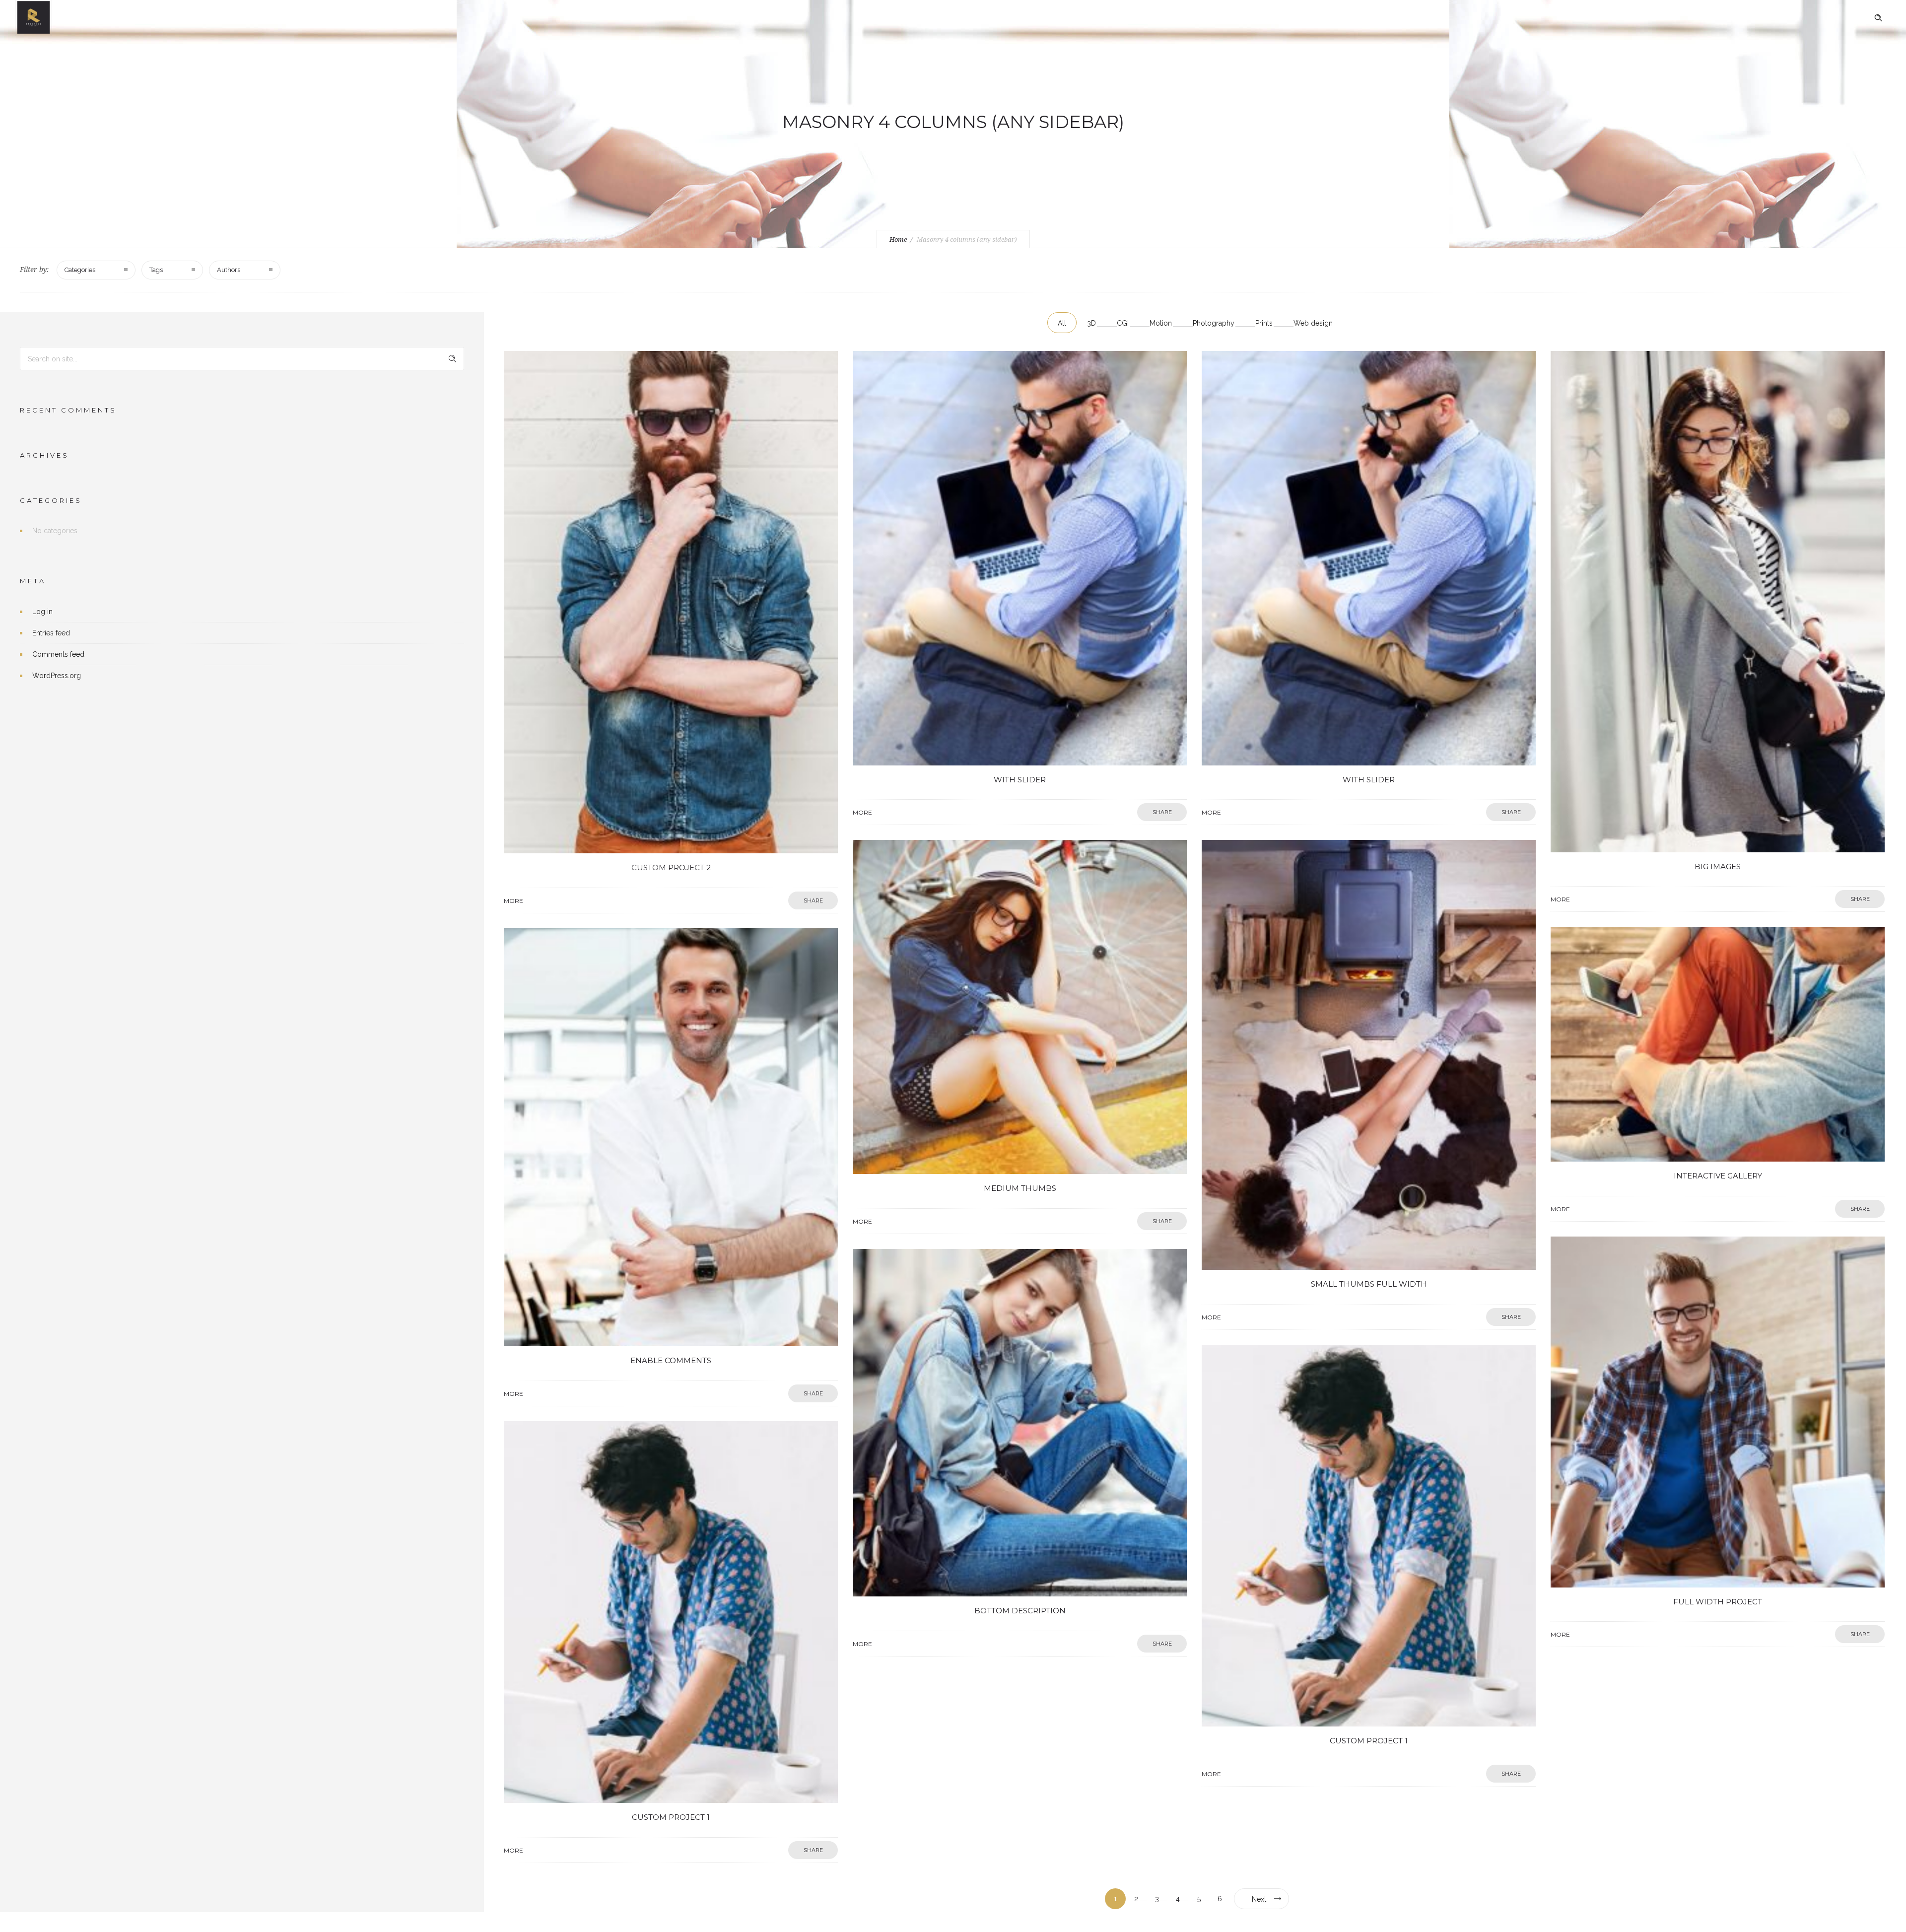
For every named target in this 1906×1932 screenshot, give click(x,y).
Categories (80, 270)
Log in (42, 612)
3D (1091, 323)
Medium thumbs (1020, 1188)
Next (1259, 1899)
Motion (1161, 323)
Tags (156, 270)
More (513, 901)
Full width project (1718, 1602)
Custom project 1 (1369, 1741)
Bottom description (1020, 1611)
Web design (1313, 323)
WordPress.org (57, 676)
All (1062, 323)
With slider (1020, 780)
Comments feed (58, 654)
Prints (1264, 323)
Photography (1214, 323)
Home (898, 240)
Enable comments (671, 1360)
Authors (229, 270)
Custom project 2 (671, 867)
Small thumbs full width (1369, 1284)
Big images (1718, 866)
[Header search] (1878, 18)
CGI (1123, 323)
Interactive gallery (1718, 1176)
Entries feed (51, 633)
